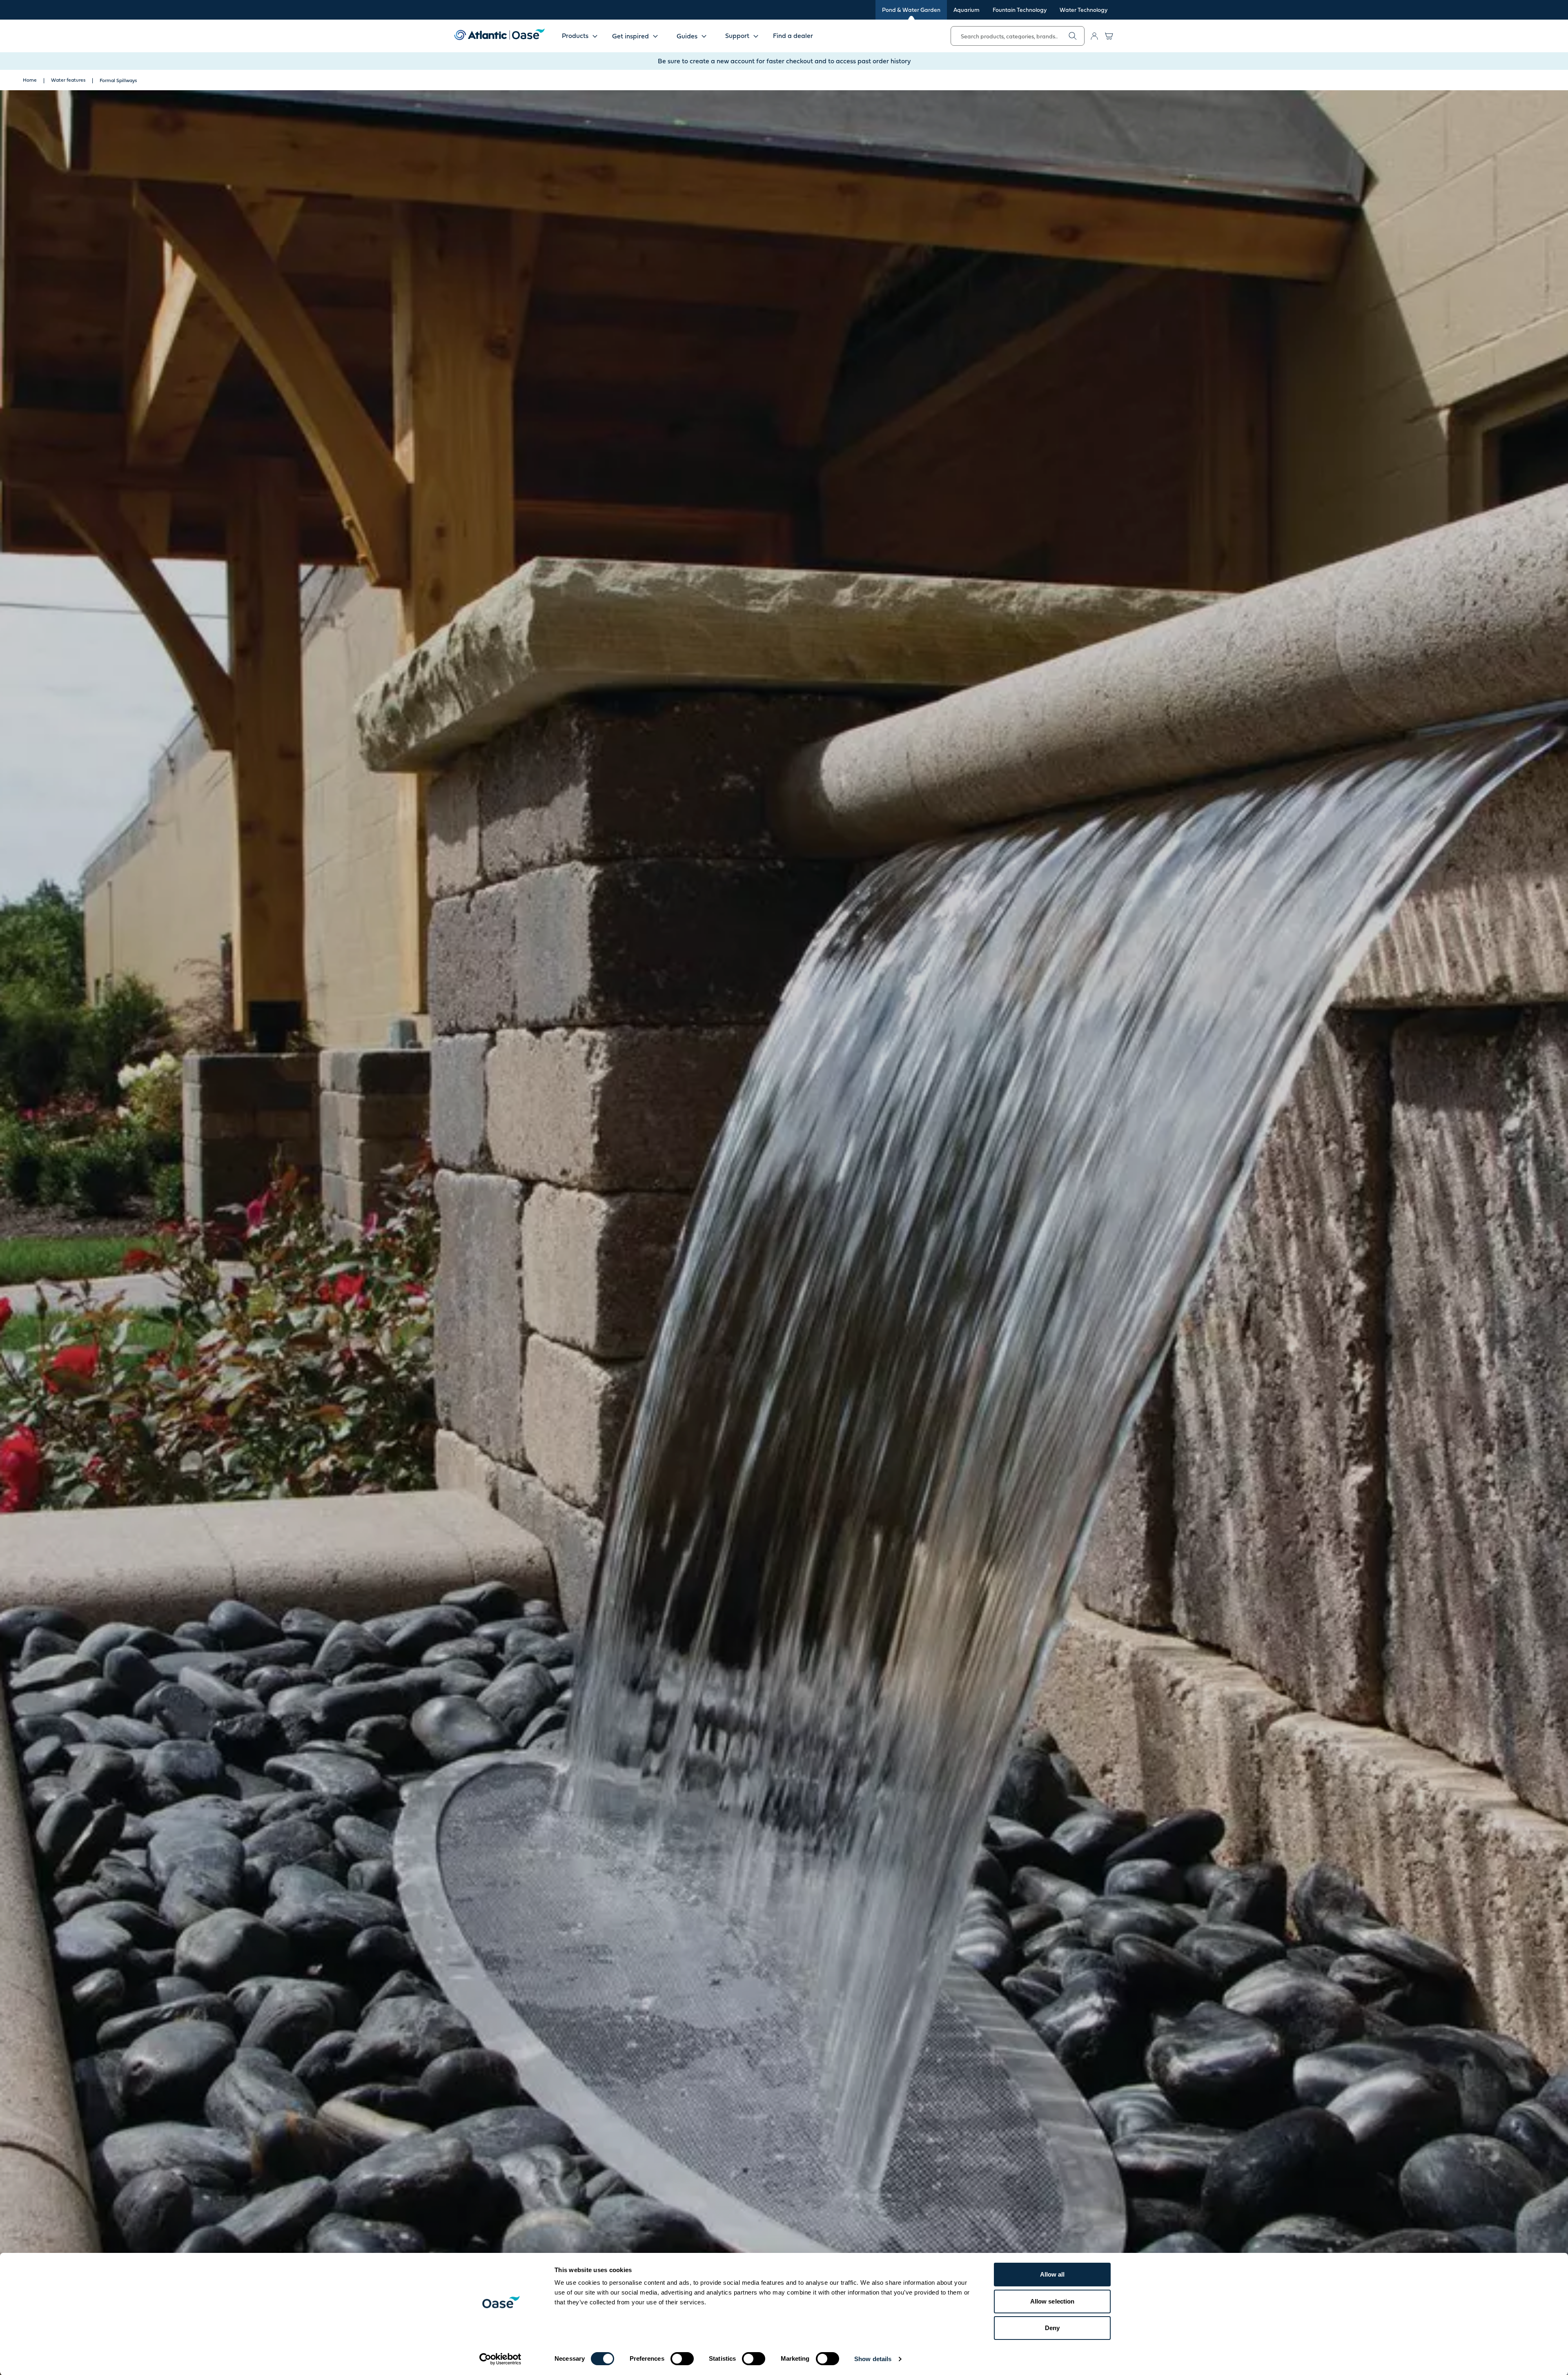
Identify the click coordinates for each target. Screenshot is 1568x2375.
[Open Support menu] (756, 36)
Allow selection (1052, 2301)
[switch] (682, 2359)
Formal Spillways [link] (118, 80)
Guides (687, 36)
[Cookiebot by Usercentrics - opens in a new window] (500, 2359)
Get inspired (630, 36)
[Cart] (1109, 36)
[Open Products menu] (595, 36)
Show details (873, 2359)
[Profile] (1094, 36)
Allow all (1052, 2274)
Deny (1052, 2328)
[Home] (499, 34)
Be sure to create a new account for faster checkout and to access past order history (784, 61)
